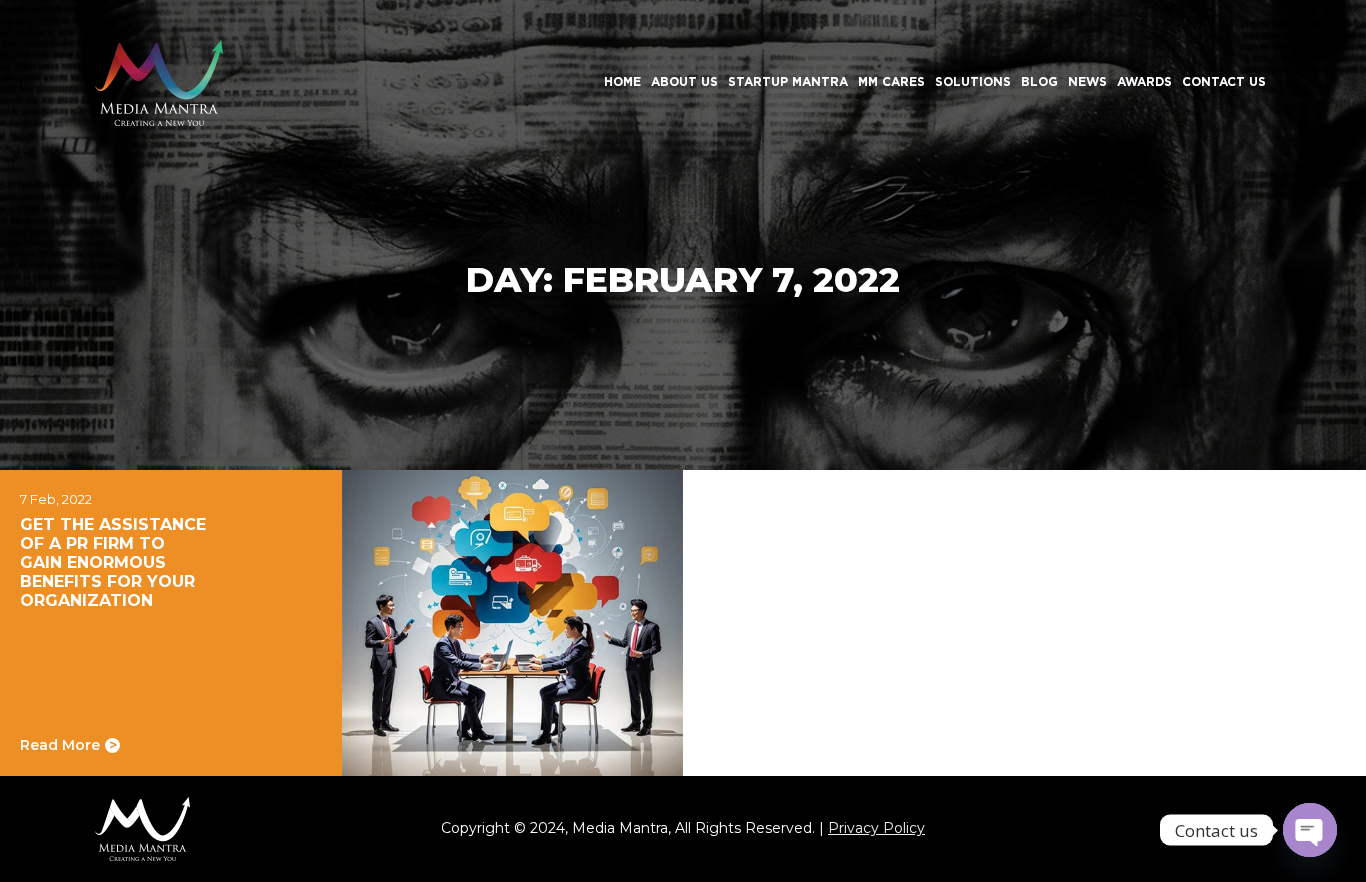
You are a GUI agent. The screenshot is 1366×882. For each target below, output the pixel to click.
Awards (1144, 81)
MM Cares (891, 81)
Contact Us (1224, 81)
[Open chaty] (1310, 830)
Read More (68, 745)
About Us (684, 81)
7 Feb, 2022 (56, 499)
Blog (1039, 81)
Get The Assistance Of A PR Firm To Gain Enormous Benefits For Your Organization (113, 563)
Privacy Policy (876, 828)
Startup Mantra (788, 81)
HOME (622, 81)
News (1087, 81)
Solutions (973, 81)
